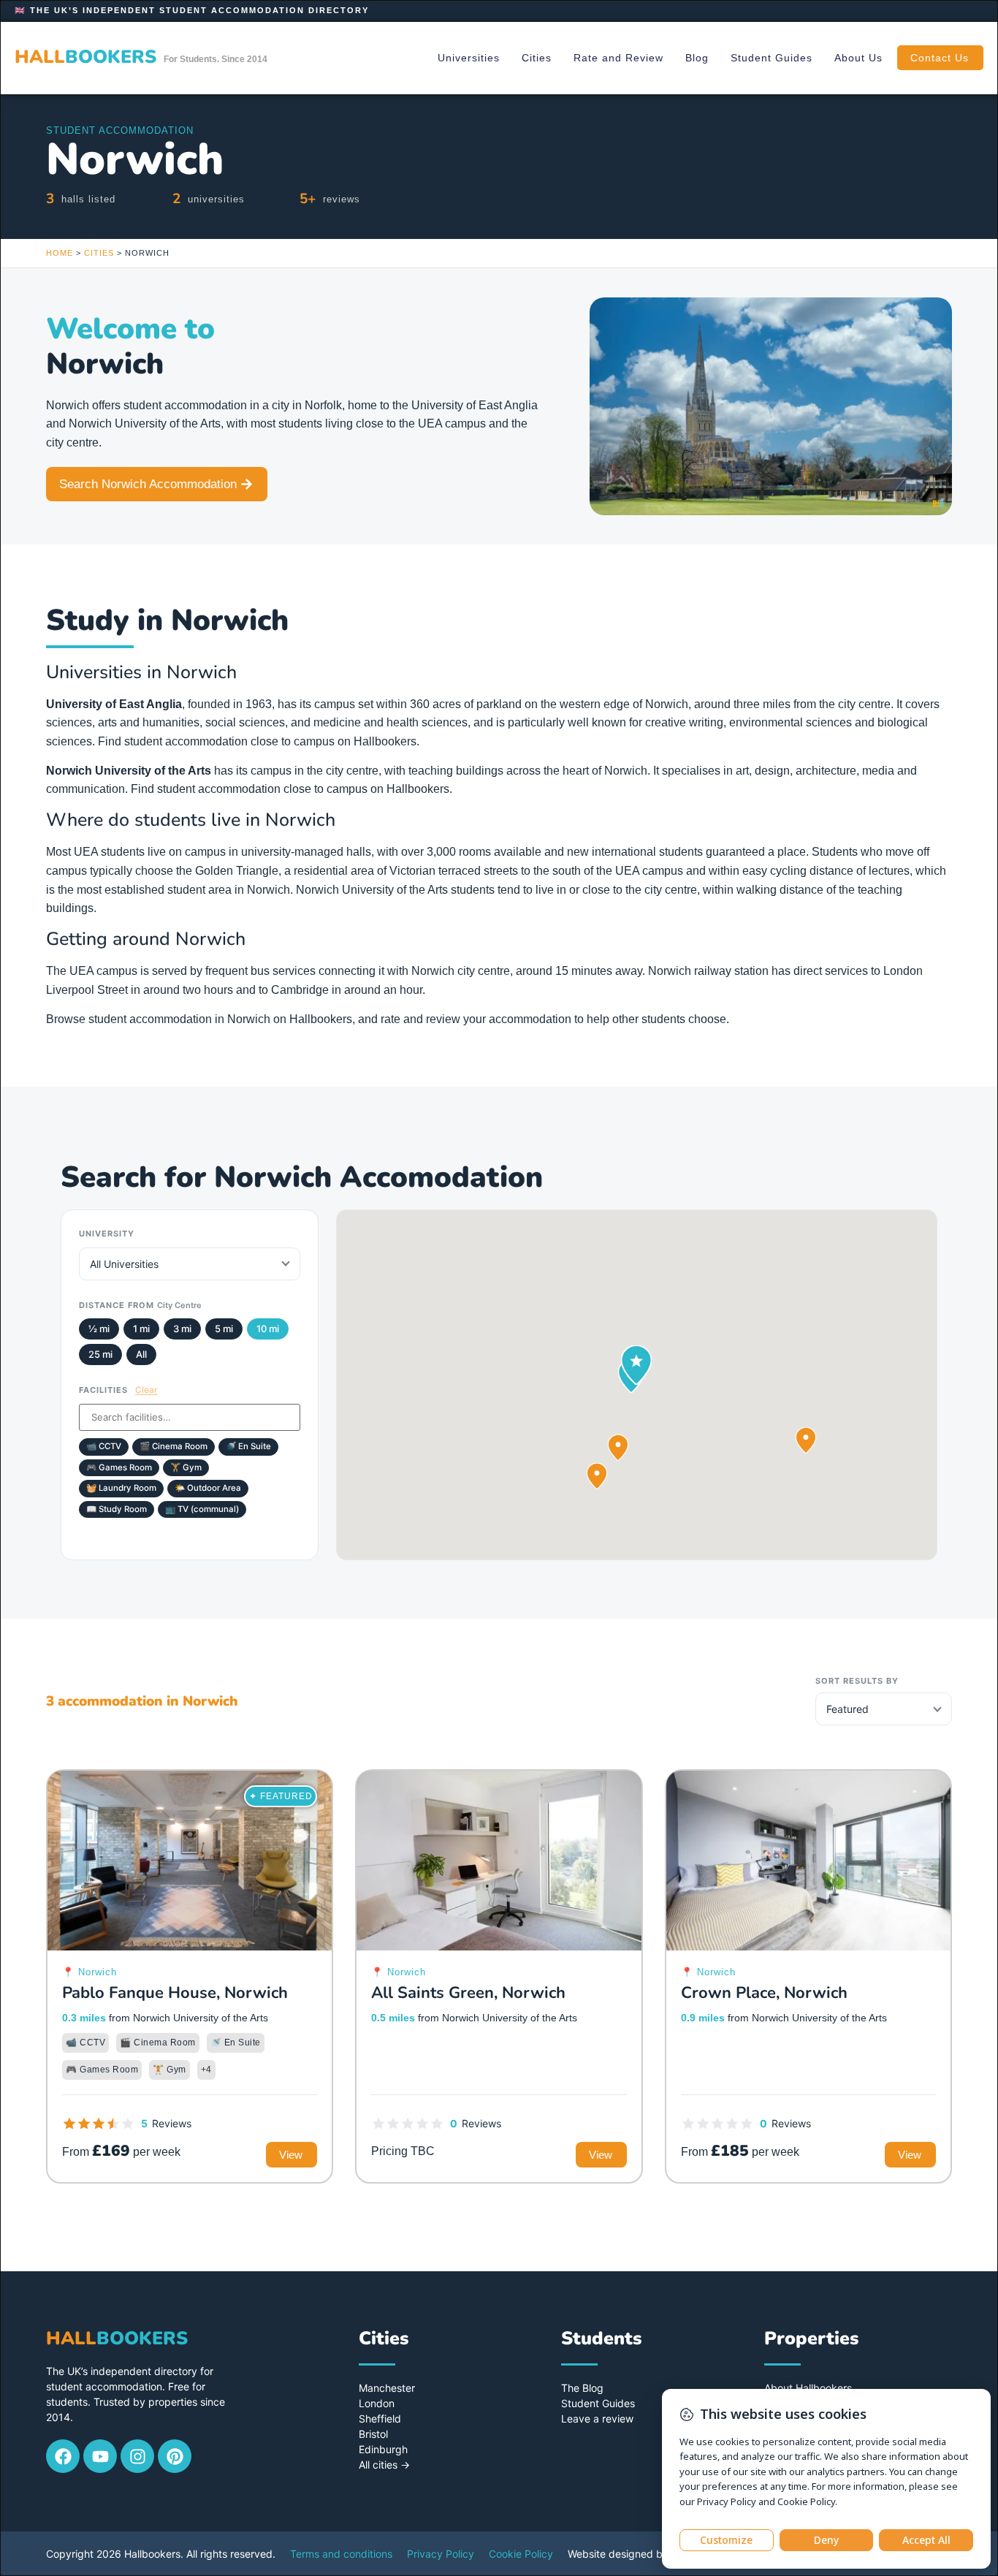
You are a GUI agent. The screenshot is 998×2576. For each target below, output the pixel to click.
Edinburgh (383, 2449)
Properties (811, 2338)
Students (601, 2338)
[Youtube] (100, 2456)
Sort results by (857, 1681)
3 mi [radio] (182, 1329)
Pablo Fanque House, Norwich (175, 1993)
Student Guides (772, 58)
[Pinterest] (175, 2456)
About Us (858, 58)
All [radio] (141, 1354)
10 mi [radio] (268, 1329)
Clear (146, 1390)
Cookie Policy (521, 2554)
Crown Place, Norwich (764, 1993)
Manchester (387, 2388)
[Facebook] (63, 2456)
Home (60, 253)
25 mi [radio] (100, 1354)
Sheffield (380, 2419)
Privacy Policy (441, 2554)
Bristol (373, 2434)
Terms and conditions (341, 2554)
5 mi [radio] (224, 1329)
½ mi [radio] (99, 1329)
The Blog (582, 2388)
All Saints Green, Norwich (468, 1993)
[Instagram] (137, 2456)
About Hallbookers (808, 2388)
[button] (618, 1448)
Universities (469, 58)
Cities (537, 58)
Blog (697, 58)
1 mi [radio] (141, 1329)
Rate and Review (618, 58)
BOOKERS (85, 57)
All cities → (384, 2465)
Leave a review (597, 2419)
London (377, 2403)
